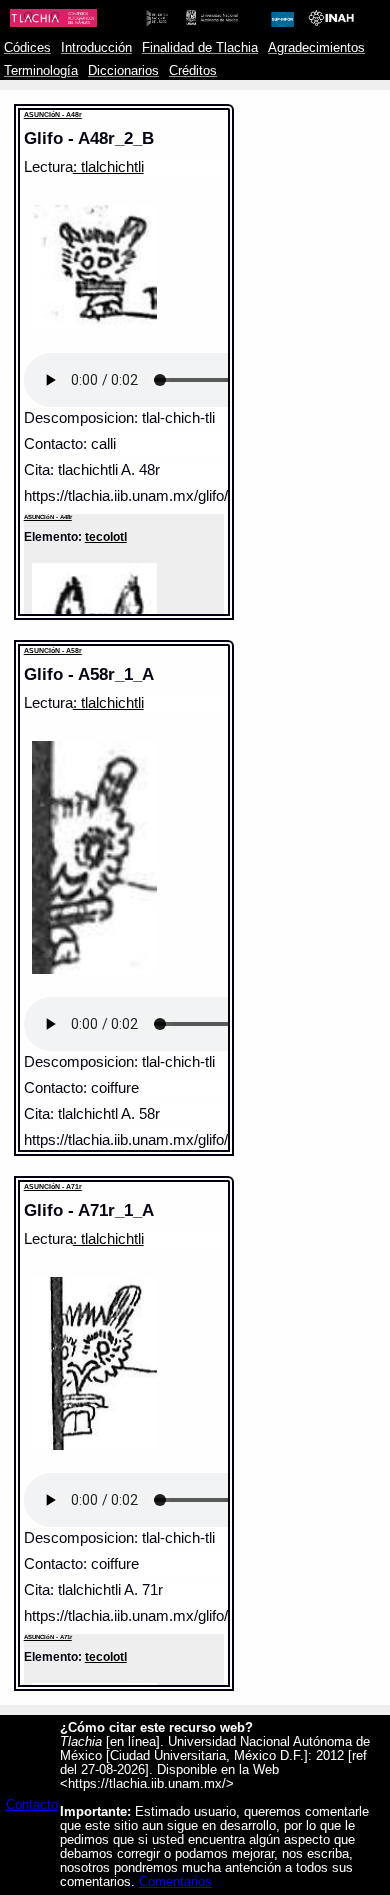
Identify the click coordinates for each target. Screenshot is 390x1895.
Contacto (32, 1805)
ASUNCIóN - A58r (53, 650)
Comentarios (175, 1882)
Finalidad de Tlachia (200, 48)
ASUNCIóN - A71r (53, 1186)
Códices (27, 48)
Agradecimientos (316, 48)
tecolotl (106, 536)
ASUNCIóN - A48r (53, 114)
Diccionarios (123, 71)
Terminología (41, 71)
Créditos (193, 71)
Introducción (96, 48)
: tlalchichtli (108, 167)
